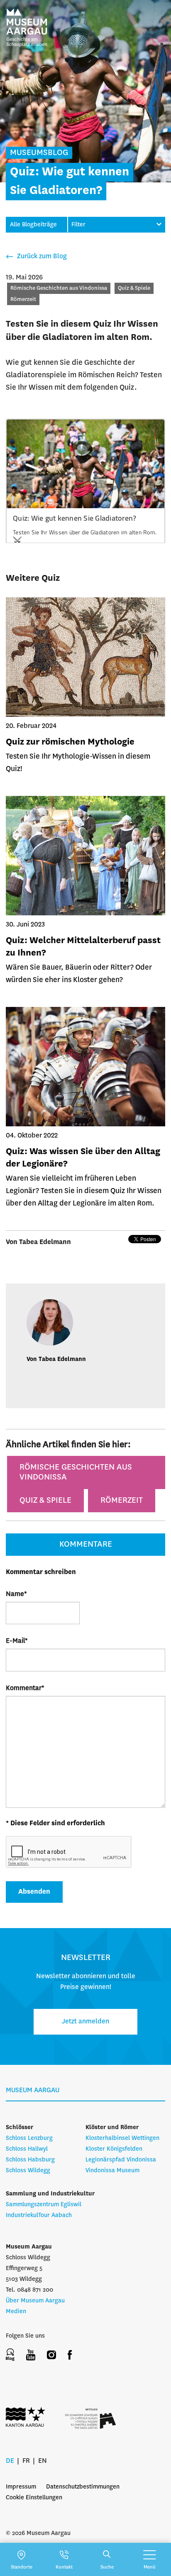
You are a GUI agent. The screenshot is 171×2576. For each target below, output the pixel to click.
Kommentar (25, 1688)
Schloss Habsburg (30, 2160)
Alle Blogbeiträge (33, 225)
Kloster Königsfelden (114, 2149)
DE (10, 2461)
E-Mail (17, 1641)
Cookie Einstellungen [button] (34, 2498)
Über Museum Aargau (35, 2301)
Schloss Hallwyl (27, 2149)
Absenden (34, 1892)
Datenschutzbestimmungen (83, 2487)
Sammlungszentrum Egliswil (44, 2205)
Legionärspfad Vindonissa (121, 2160)
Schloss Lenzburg (29, 2138)
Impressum (21, 2487)
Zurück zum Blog (41, 256)
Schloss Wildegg (28, 2171)
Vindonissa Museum (112, 2171)
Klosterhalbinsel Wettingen (122, 2138)
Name (16, 1594)
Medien (16, 2312)
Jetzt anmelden (85, 2022)
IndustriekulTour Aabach (39, 2215)
